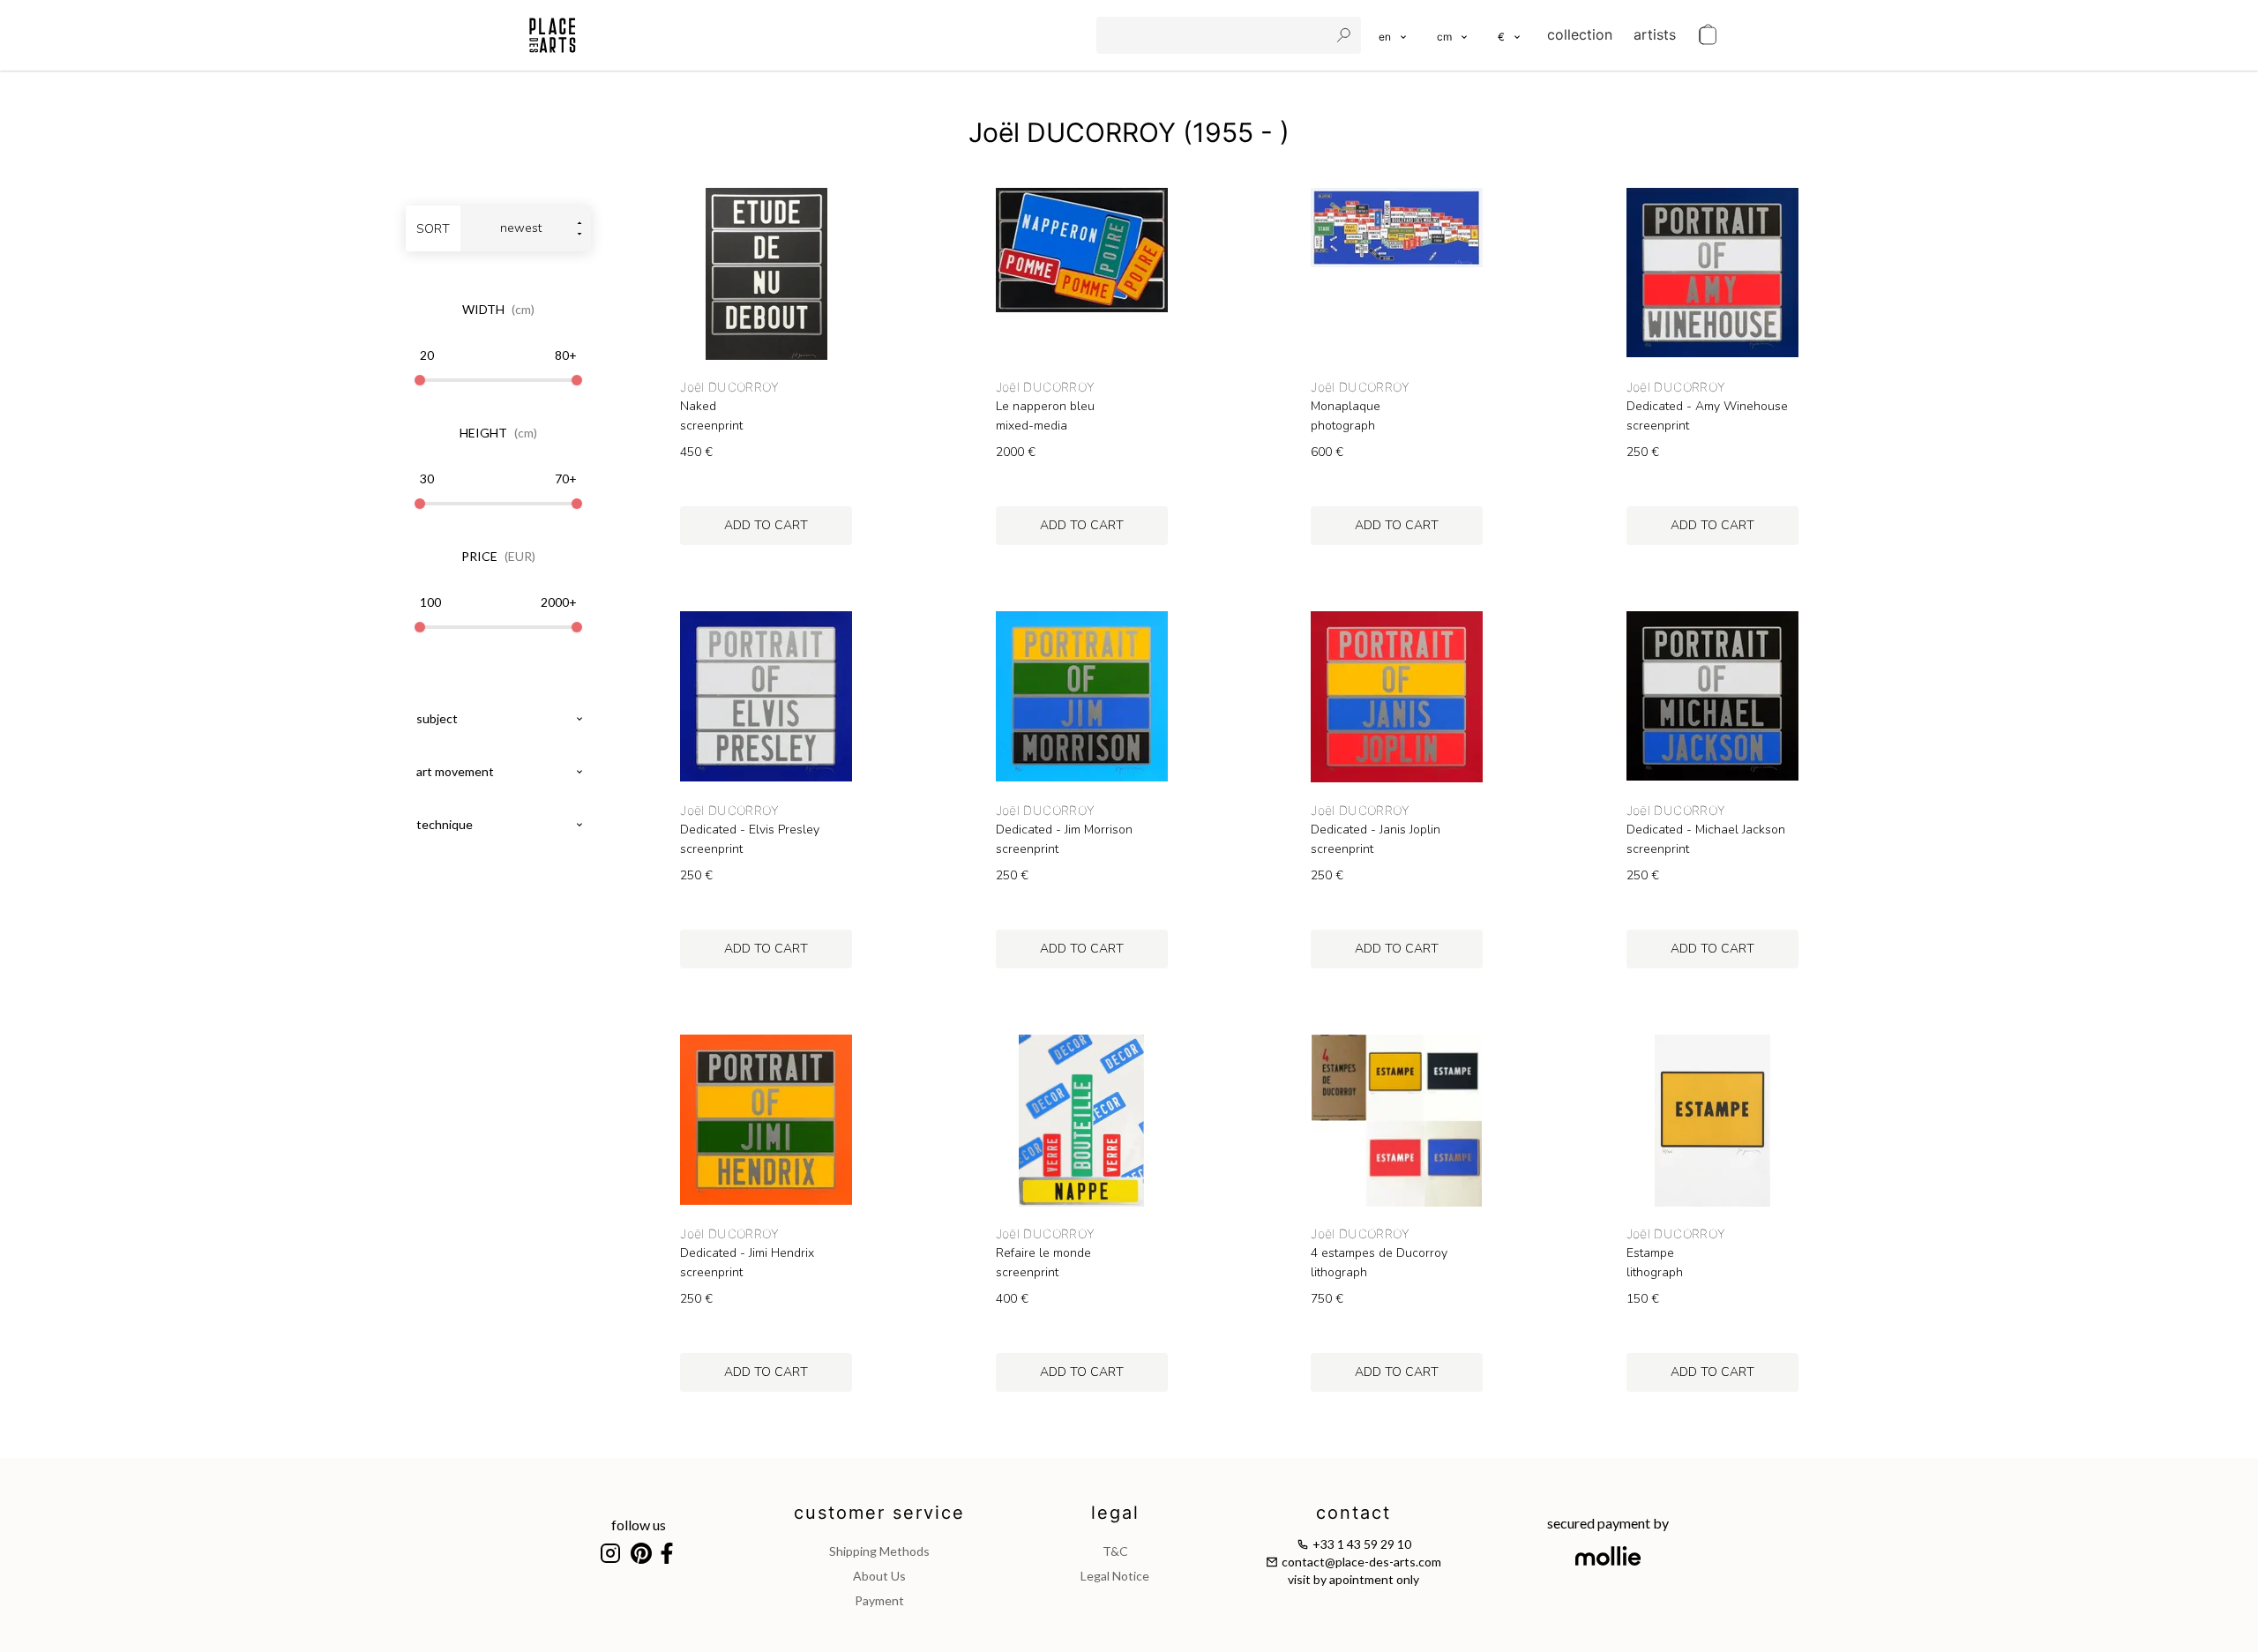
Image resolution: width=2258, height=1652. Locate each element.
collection (1580, 34)
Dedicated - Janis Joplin (1376, 830)
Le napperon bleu (1045, 407)
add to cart (766, 525)
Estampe (1650, 1253)
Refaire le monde (1043, 1253)
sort (433, 229)
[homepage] (553, 35)
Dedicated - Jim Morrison (1064, 830)
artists (1655, 34)
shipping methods (879, 1551)
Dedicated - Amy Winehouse (1707, 407)
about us (879, 1576)
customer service (879, 1513)
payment (879, 1600)
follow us (639, 1525)
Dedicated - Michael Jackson (1706, 830)
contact (1353, 1513)
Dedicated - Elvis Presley (750, 830)
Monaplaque (1346, 407)
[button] (1453, 35)
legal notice (1115, 1576)
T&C (1115, 1551)
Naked (698, 407)
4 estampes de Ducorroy (1379, 1253)
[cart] (1708, 35)
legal (1115, 1513)
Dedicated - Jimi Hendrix (747, 1253)
